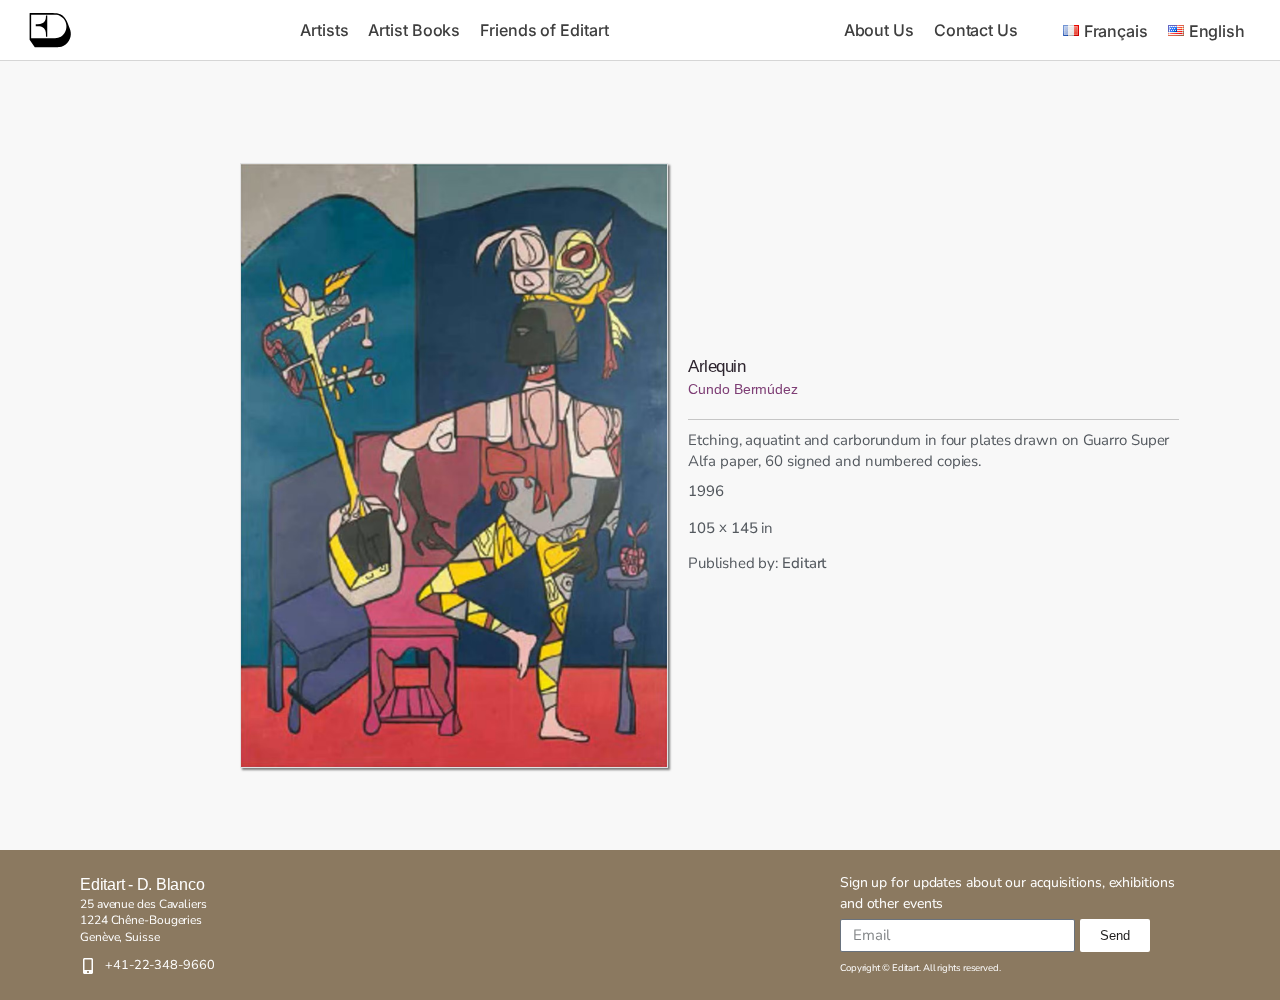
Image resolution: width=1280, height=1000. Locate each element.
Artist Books (414, 30)
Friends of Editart (544, 30)
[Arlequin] (454, 465)
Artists (324, 30)
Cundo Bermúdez (743, 389)
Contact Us (976, 30)
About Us (879, 30)
